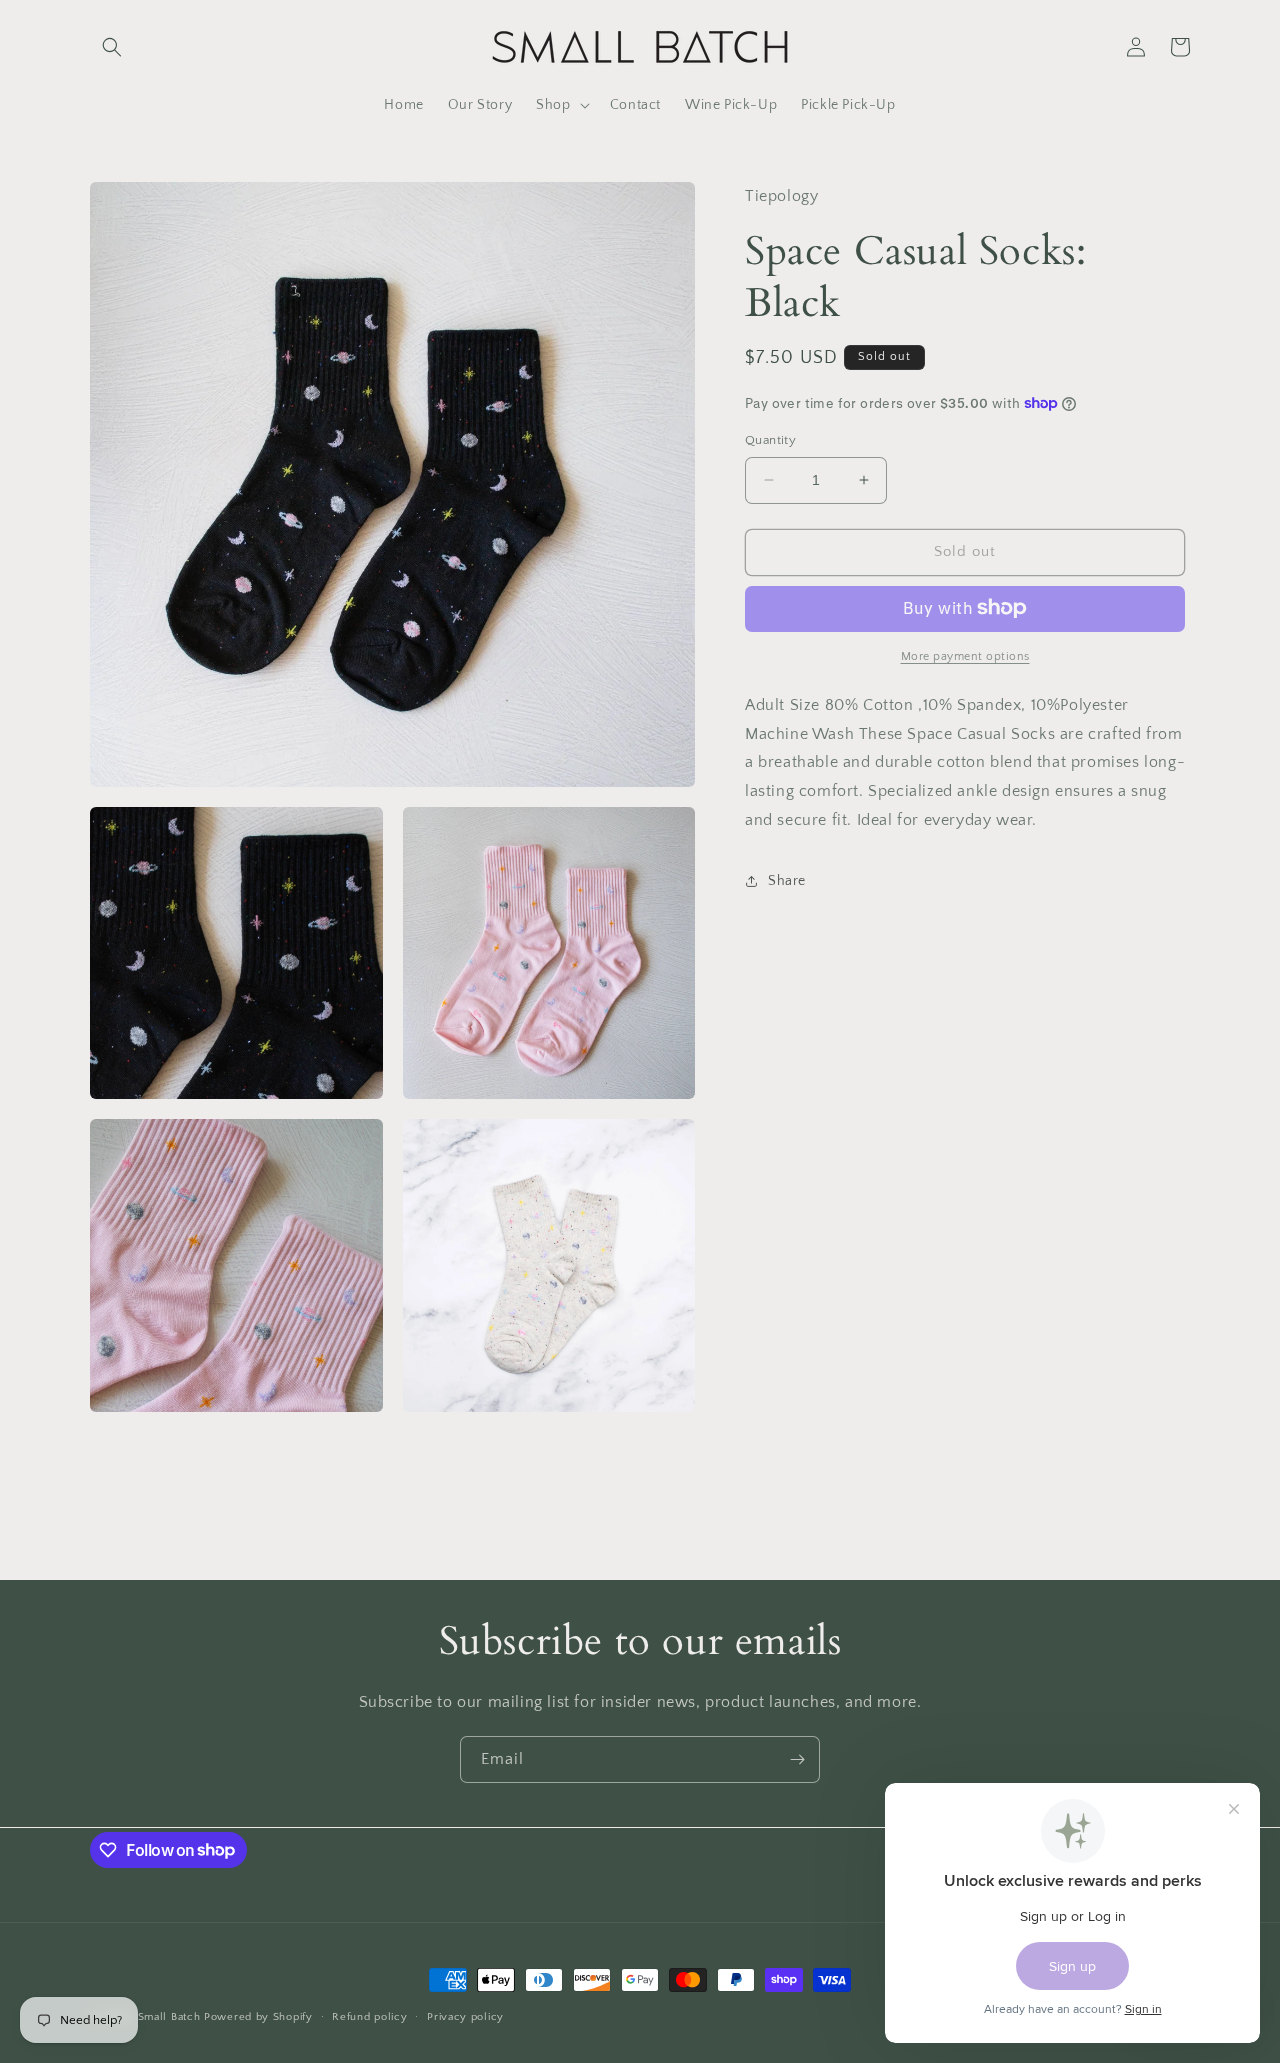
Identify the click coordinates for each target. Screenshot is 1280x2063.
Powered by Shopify (258, 2017)
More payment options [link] (965, 655)
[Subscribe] (797, 1759)
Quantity (770, 440)
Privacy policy (465, 2016)
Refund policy (369, 2016)
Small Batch (169, 2017)
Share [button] (787, 881)
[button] (112, 47)
